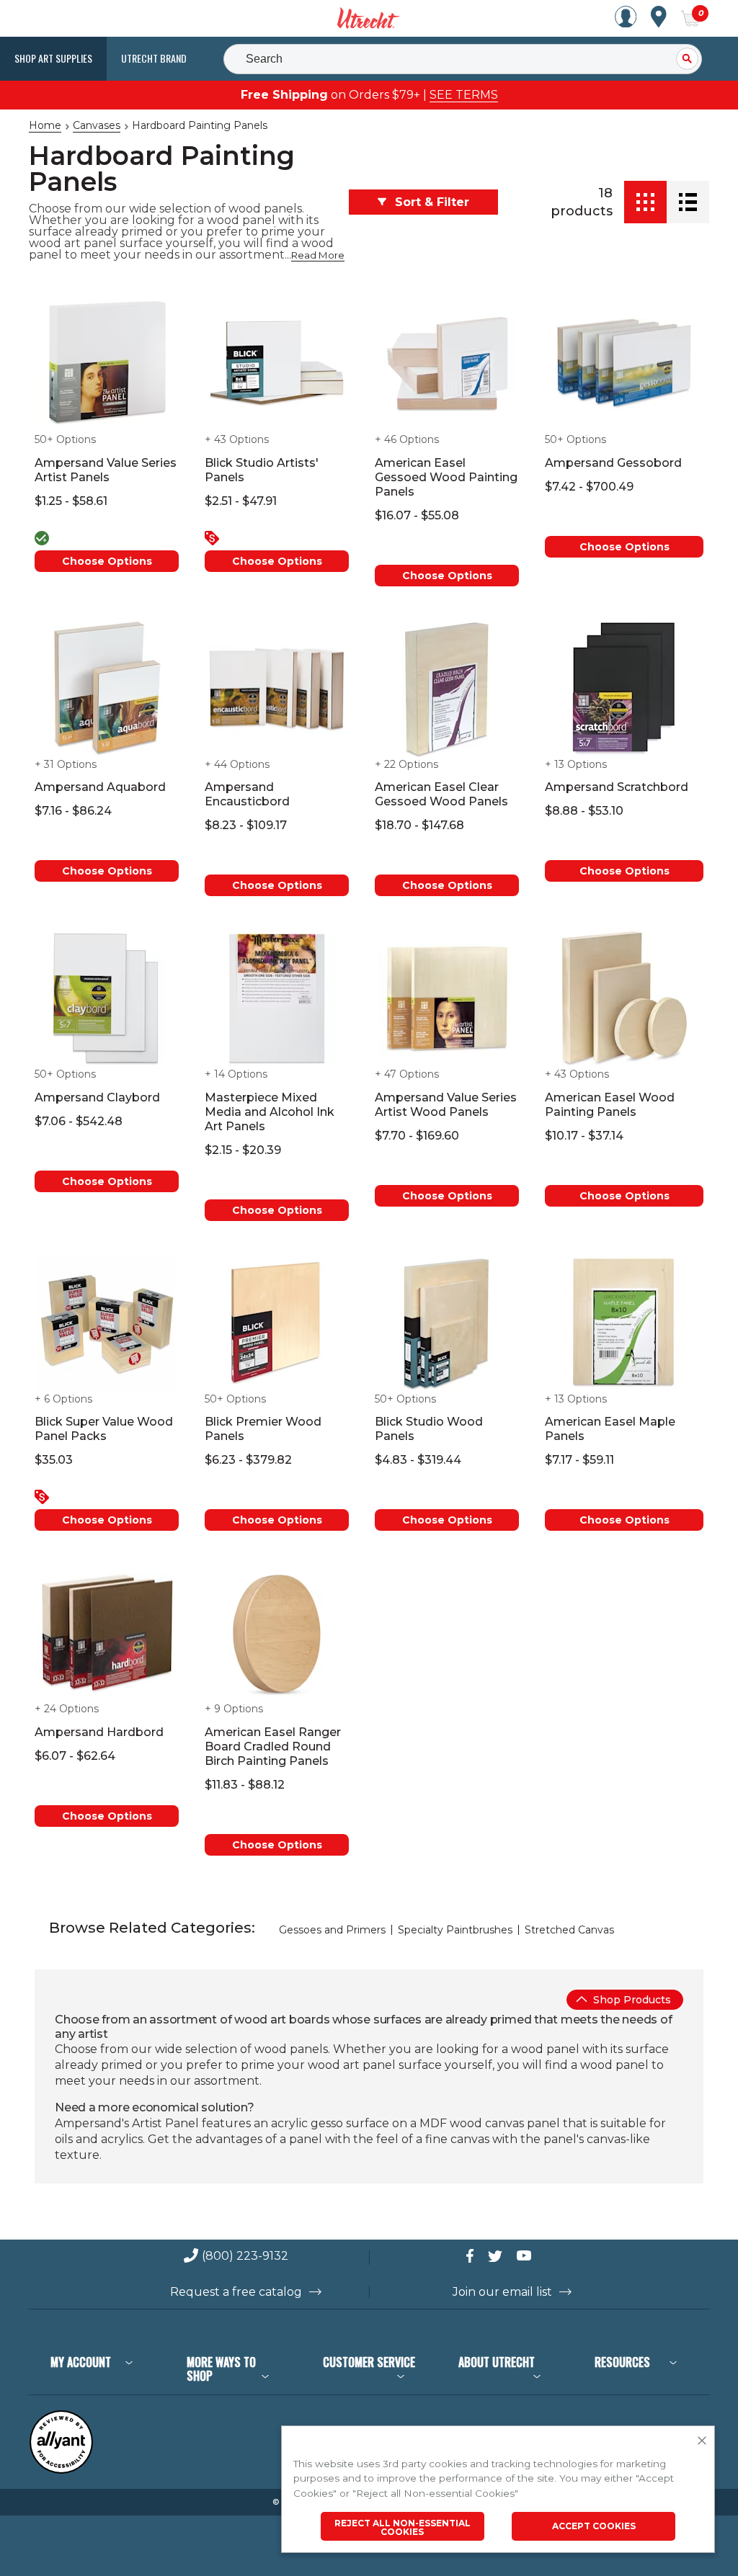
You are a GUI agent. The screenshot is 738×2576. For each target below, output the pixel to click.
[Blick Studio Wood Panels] (447, 1324)
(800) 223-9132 (245, 2257)
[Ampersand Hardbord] (107, 1634)
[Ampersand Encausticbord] (277, 689)
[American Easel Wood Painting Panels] (624, 999)
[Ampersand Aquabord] (107, 689)
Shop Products (631, 2000)
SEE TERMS (464, 95)
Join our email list (502, 2292)
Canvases (97, 125)
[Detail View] (688, 202)
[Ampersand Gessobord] (624, 365)
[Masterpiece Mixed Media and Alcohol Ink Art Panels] (277, 999)
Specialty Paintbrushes (455, 1930)
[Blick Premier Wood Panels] (277, 1324)
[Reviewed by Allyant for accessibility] (61, 2470)
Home (45, 125)
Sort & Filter (432, 202)
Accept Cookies (594, 2526)
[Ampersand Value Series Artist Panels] (107, 365)
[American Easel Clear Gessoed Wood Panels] (447, 689)
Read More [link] (318, 255)
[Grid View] (645, 202)
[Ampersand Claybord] (107, 999)
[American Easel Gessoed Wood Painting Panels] (447, 365)
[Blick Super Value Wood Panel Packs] (107, 1324)
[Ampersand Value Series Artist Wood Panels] (447, 999)
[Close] (702, 2441)
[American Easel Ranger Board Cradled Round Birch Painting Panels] (277, 1634)
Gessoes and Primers (332, 1930)
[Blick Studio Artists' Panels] (277, 365)
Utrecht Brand (154, 58)
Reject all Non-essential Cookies (403, 2527)
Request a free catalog (236, 2292)
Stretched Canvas (569, 1930)
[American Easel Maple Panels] (624, 1324)
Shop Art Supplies (53, 58)
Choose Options (107, 561)
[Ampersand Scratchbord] (624, 689)
